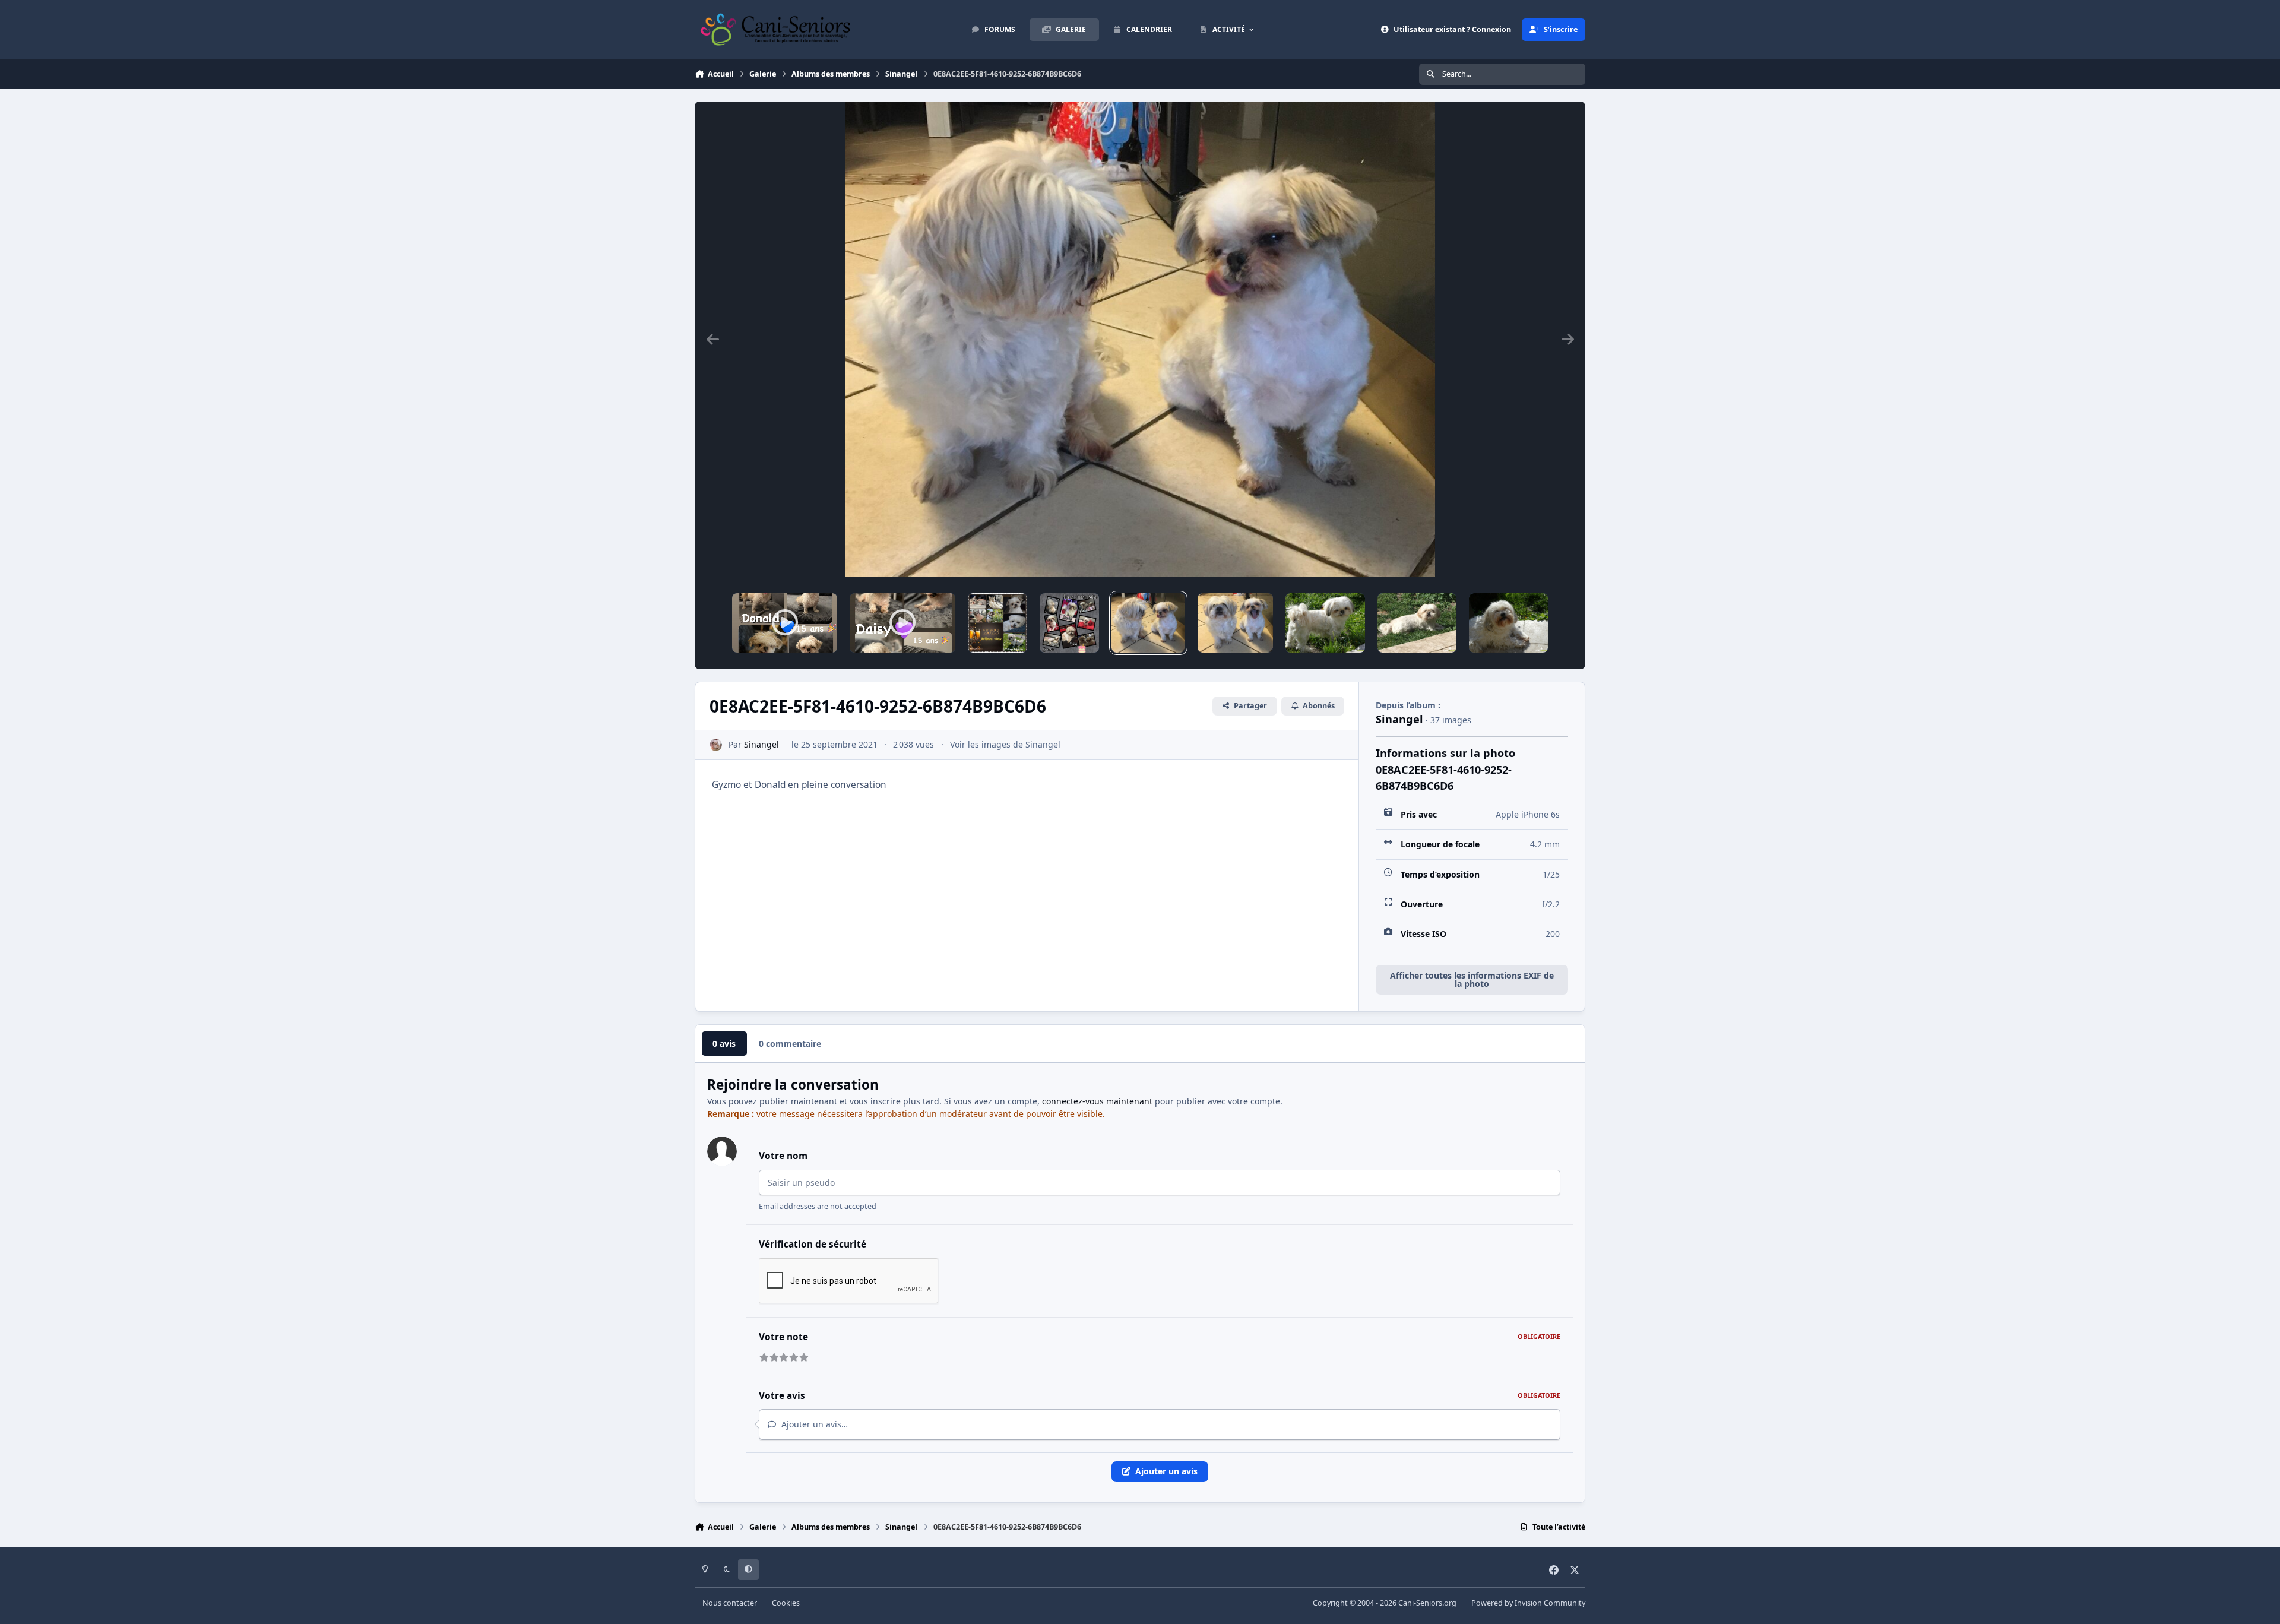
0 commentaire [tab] (790, 1044)
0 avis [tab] (724, 1044)
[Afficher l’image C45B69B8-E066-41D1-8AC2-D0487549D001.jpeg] (997, 623)
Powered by (1528, 1603)
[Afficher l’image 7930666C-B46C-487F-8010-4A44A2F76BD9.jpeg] (1069, 623)
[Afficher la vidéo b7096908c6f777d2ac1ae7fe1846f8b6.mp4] (902, 623)
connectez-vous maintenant (1097, 1101)
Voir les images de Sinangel (1005, 744)
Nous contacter (730, 1603)
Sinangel (761, 744)
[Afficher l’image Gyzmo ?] (1417, 623)
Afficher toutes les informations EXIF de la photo (1472, 979)
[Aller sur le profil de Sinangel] (716, 745)
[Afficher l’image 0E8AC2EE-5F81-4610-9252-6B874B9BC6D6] (1148, 623)
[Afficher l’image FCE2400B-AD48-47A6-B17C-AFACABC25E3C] (1235, 623)
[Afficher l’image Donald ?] (1325, 623)
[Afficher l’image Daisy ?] (1508, 623)
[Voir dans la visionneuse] (1140, 339)
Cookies (786, 1603)
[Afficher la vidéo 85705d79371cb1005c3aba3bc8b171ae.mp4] (785, 623)
